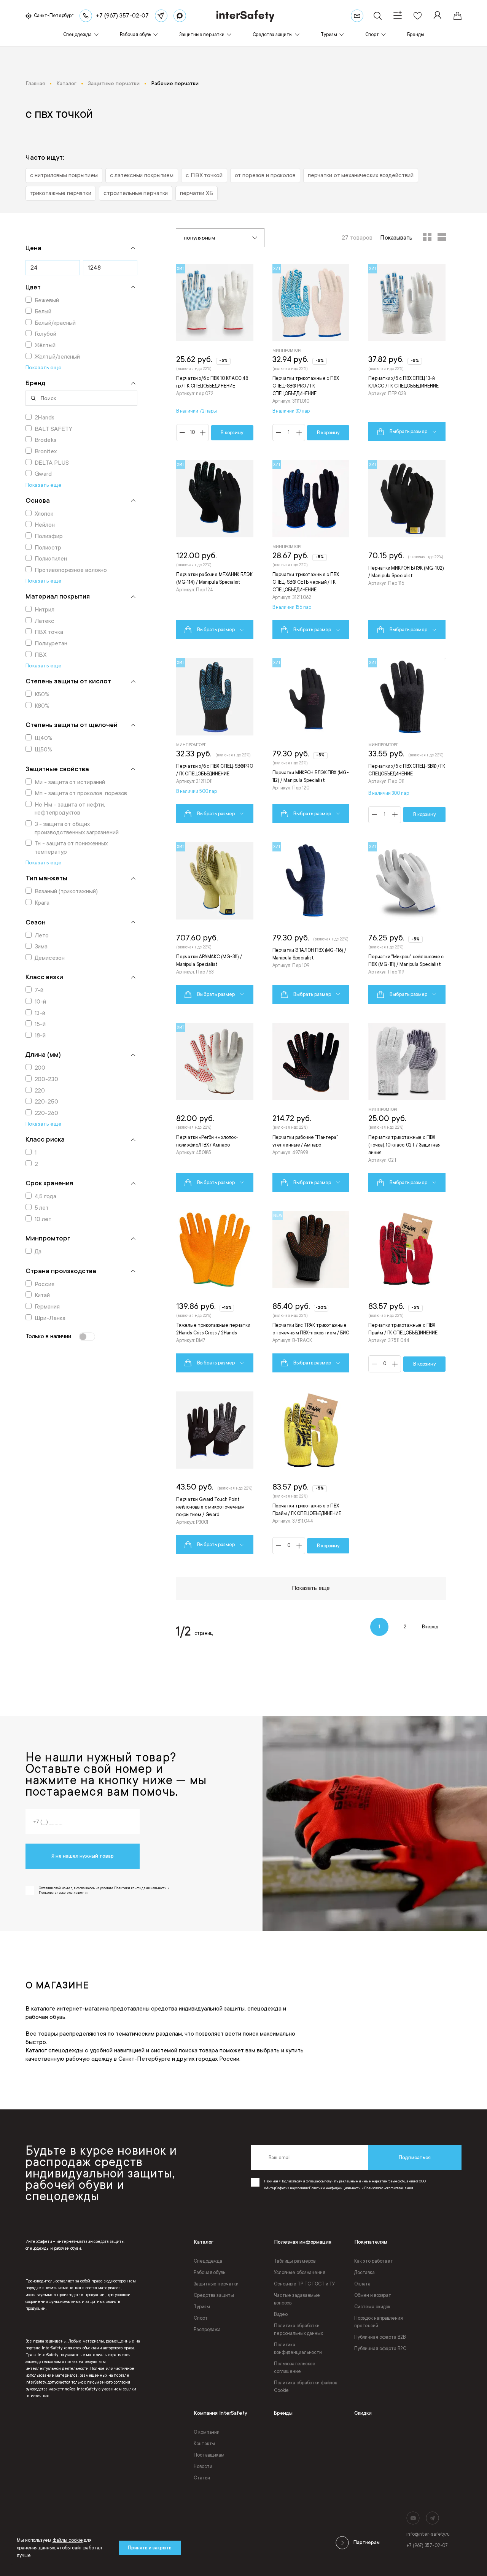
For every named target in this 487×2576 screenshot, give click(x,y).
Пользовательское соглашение (295, 2368)
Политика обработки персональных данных (298, 2330)
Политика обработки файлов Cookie (306, 2387)
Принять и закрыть (150, 2548)
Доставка (364, 2273)
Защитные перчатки (216, 2284)
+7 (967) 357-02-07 (427, 2546)
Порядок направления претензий (379, 2322)
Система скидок (372, 2307)
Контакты (204, 2444)
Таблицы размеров (295, 2261)
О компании (207, 2432)
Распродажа (207, 2330)
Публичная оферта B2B (380, 2337)
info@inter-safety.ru (428, 2534)
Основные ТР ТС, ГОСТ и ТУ (304, 2284)
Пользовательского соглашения (388, 2188)
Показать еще (311, 1588)
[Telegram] (161, 16)
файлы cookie (68, 2540)
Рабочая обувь (209, 2273)
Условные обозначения (300, 2273)
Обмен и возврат (373, 2295)
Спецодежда (208, 2261)
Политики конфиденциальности (335, 2188)
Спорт (201, 2318)
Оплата (362, 2284)
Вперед (430, 1627)
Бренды (283, 2413)
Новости (203, 2466)
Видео (281, 2314)
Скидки (363, 2413)
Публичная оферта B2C (380, 2349)
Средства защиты (214, 2295)
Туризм (202, 2307)
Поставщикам (209, 2455)
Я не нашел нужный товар (83, 1856)
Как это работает (374, 2261)
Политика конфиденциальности (298, 2349)
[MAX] (180, 16)
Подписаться (415, 2158)
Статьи (202, 2478)
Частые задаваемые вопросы (297, 2299)
